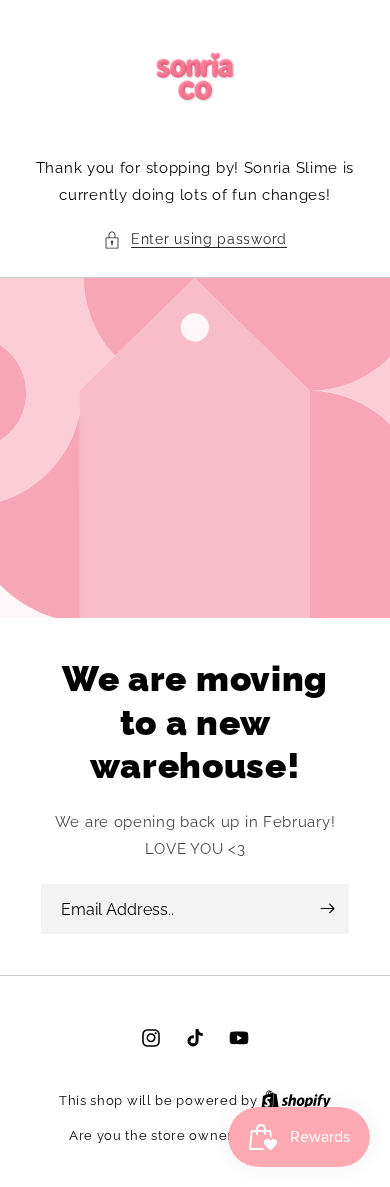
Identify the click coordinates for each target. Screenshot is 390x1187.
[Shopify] (296, 1100)
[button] (195, 239)
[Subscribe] (327, 909)
